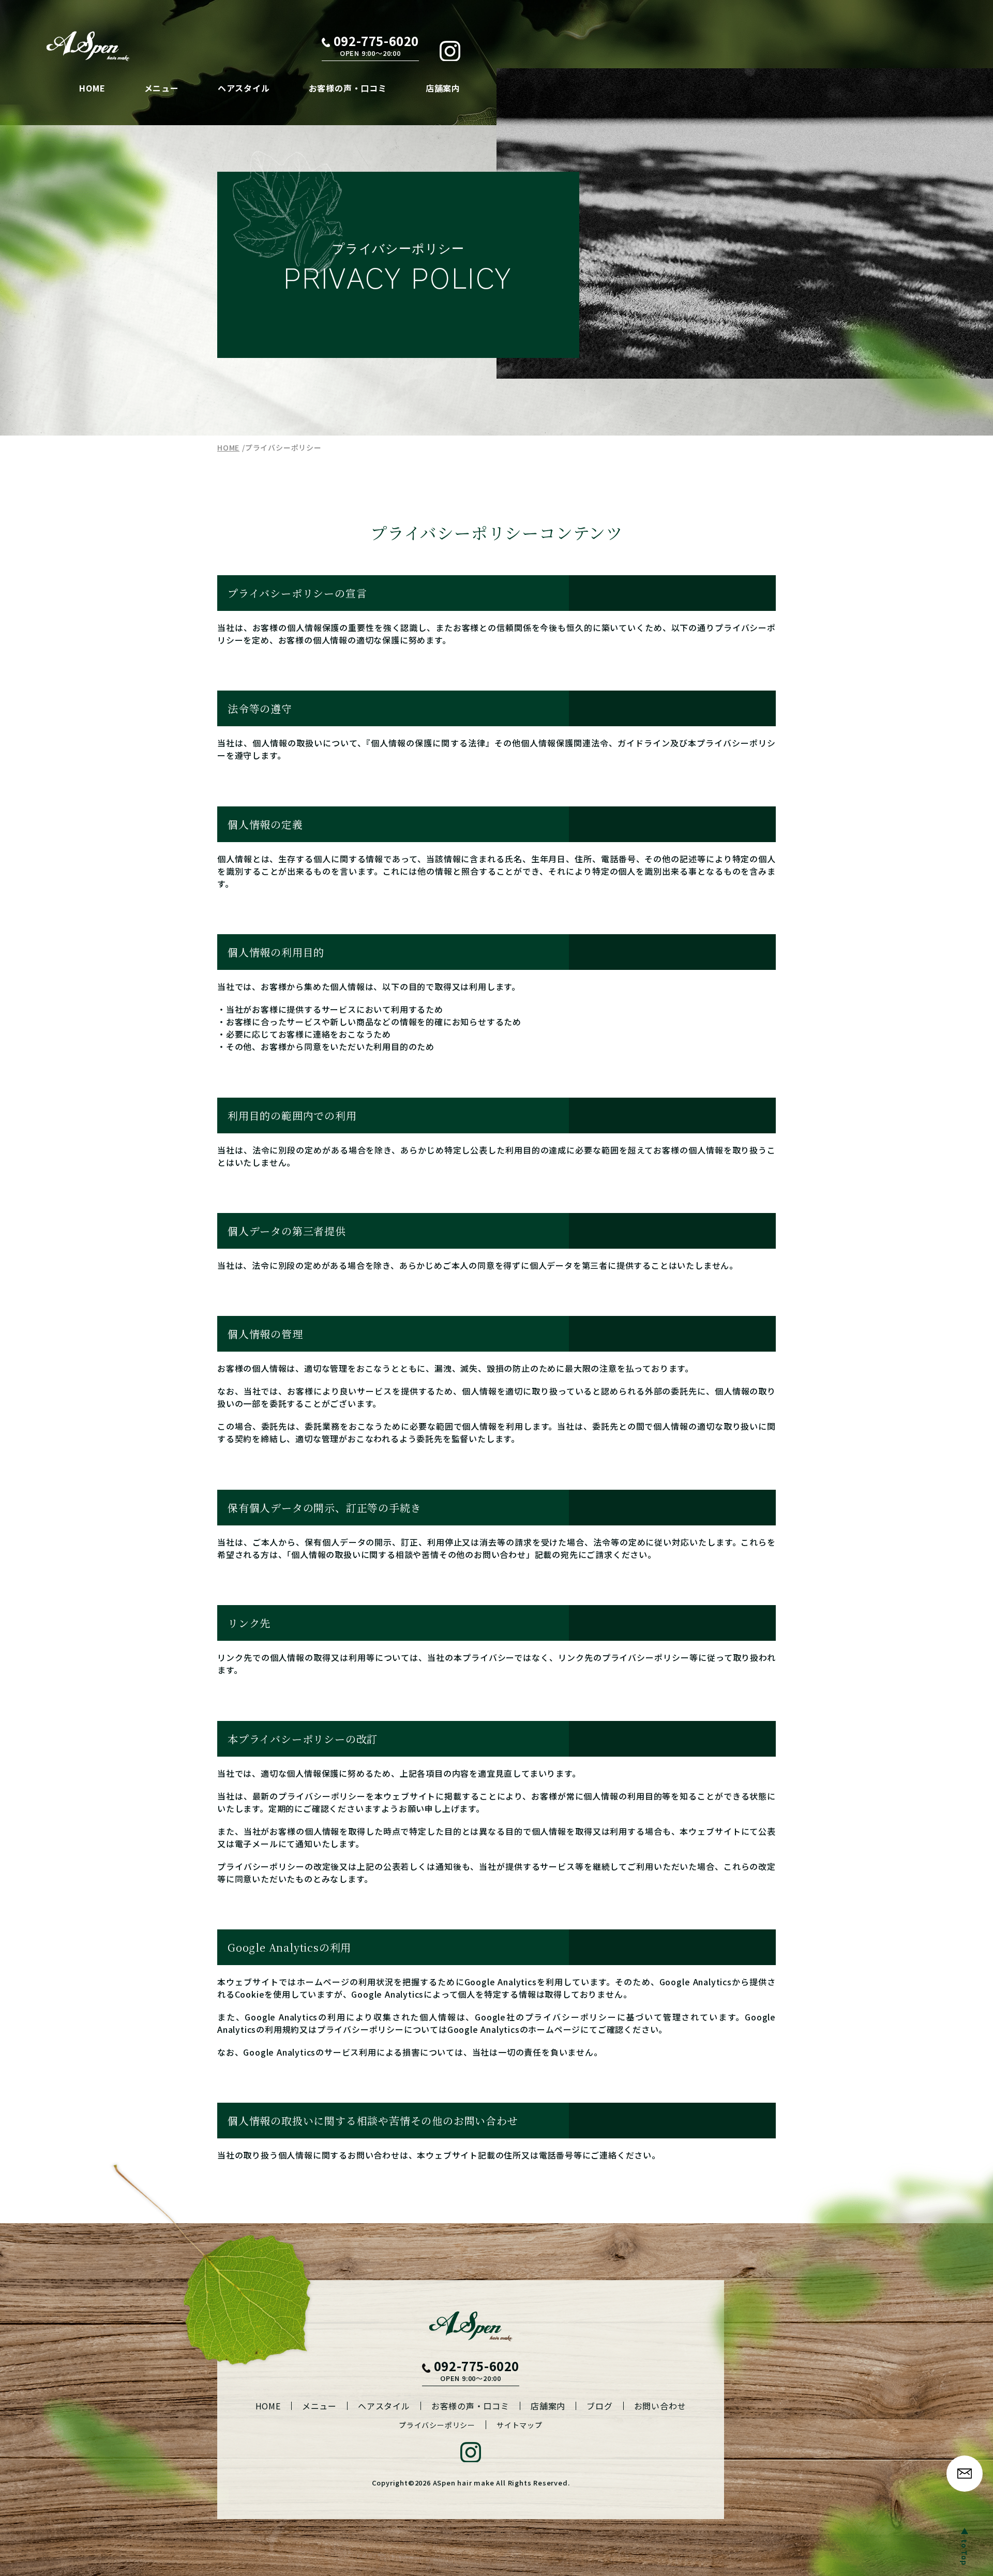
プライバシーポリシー (437, 2425)
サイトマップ (520, 2425)
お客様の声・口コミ (348, 88)
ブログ (599, 2406)
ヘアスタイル (244, 88)
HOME (92, 88)
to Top (965, 2552)
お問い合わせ (660, 2406)
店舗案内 (443, 88)
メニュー (162, 88)
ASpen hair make (464, 2483)
